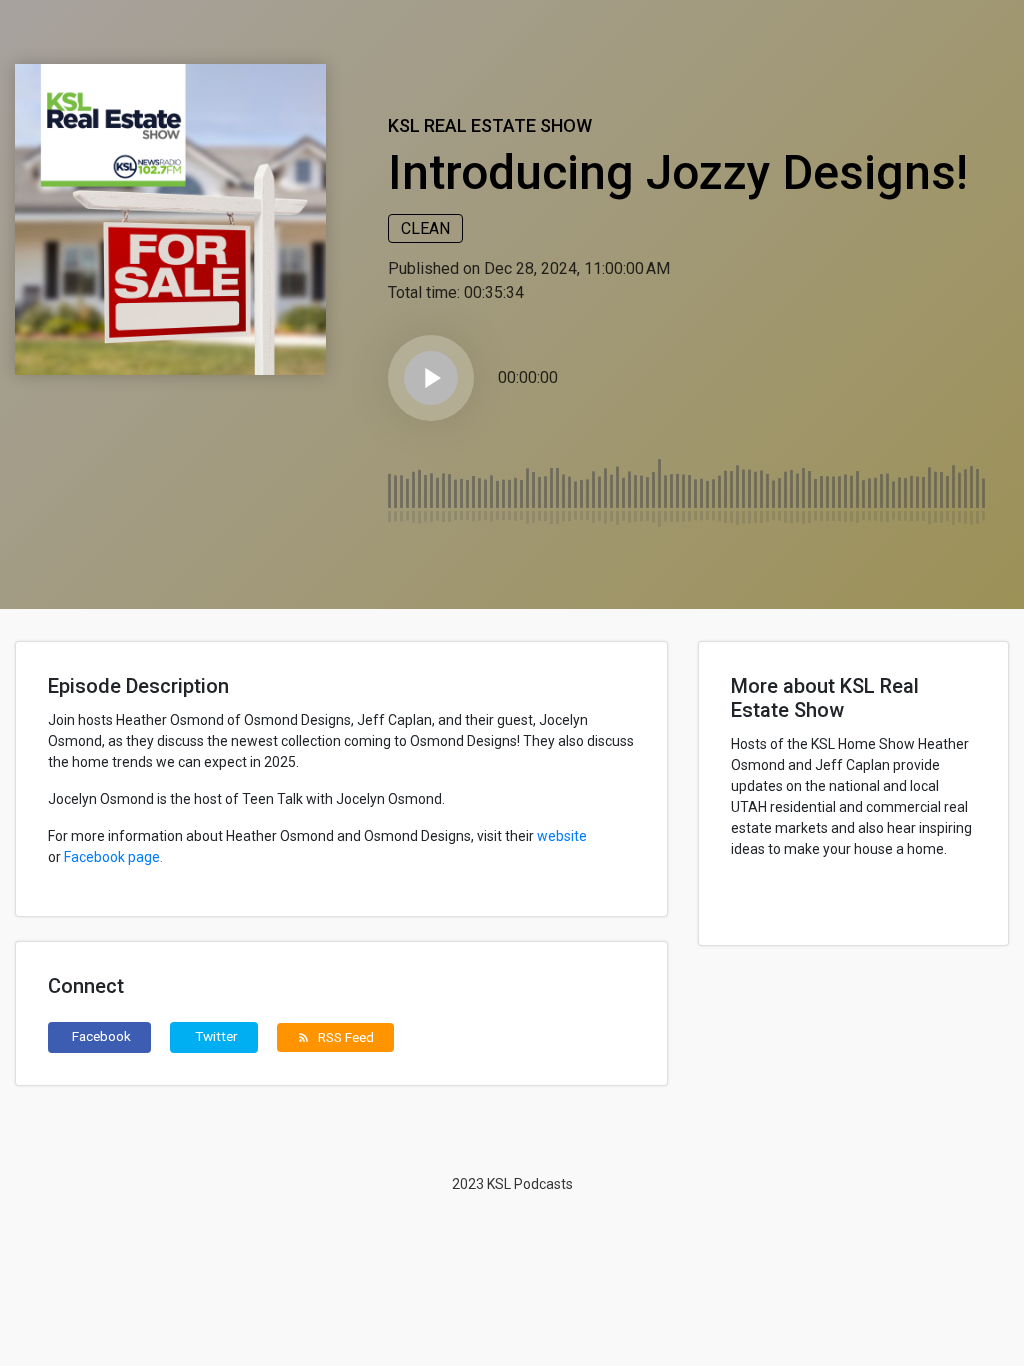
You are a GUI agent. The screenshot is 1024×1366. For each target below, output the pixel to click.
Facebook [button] (101, 1036)
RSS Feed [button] (335, 1037)
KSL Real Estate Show (490, 125)
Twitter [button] (216, 1036)
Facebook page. (113, 857)
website (562, 836)
